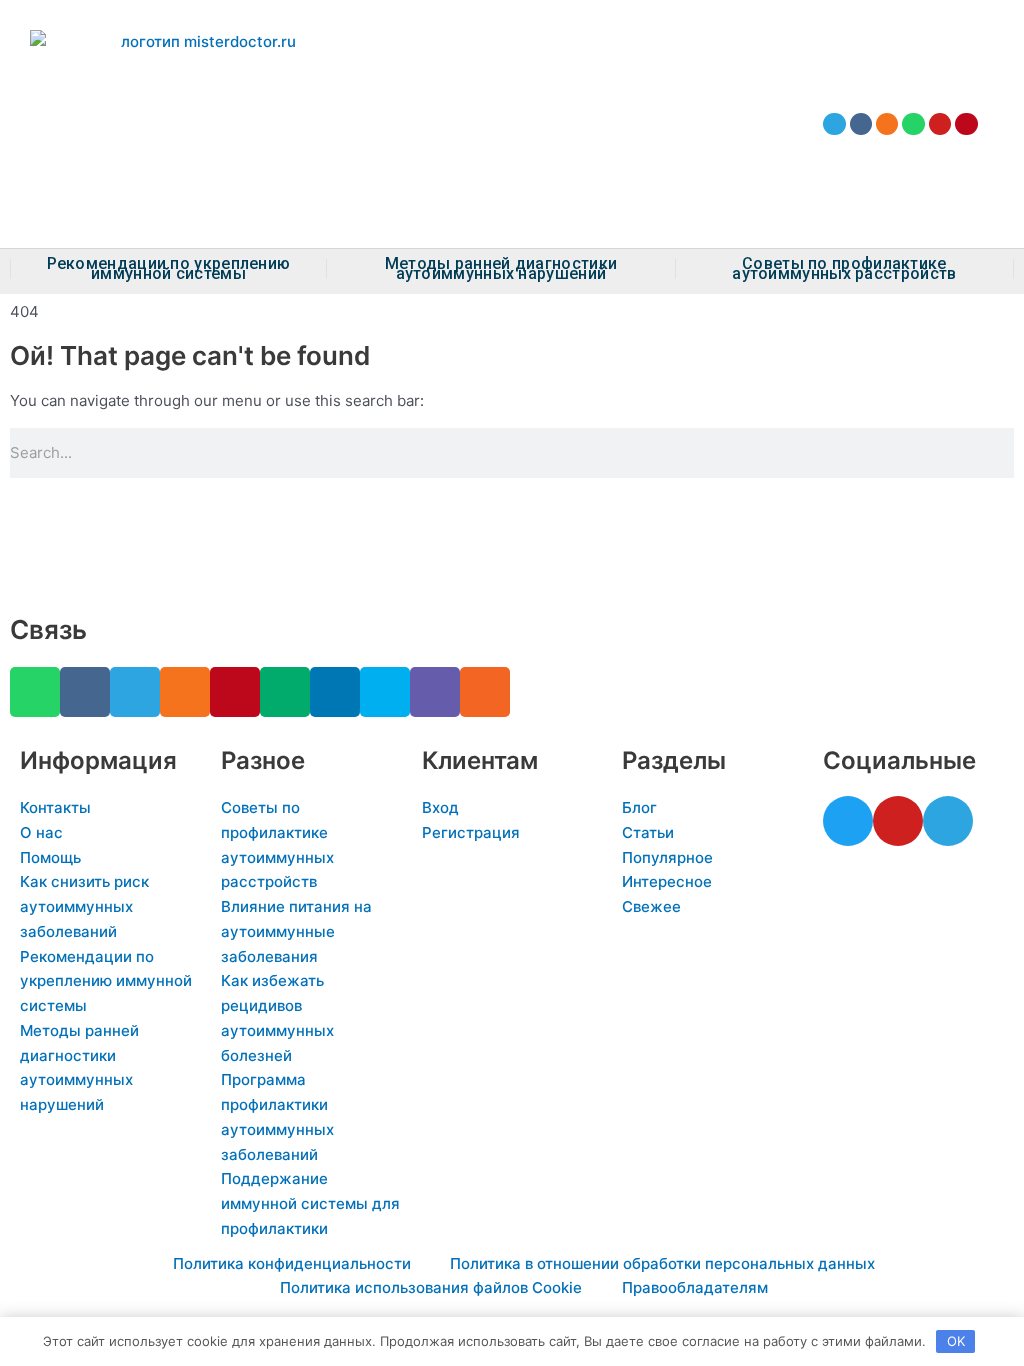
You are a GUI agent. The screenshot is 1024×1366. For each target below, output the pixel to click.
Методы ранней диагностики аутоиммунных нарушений (501, 269)
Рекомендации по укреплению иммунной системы (169, 269)
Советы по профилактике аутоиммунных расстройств (844, 269)
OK (956, 1341)
